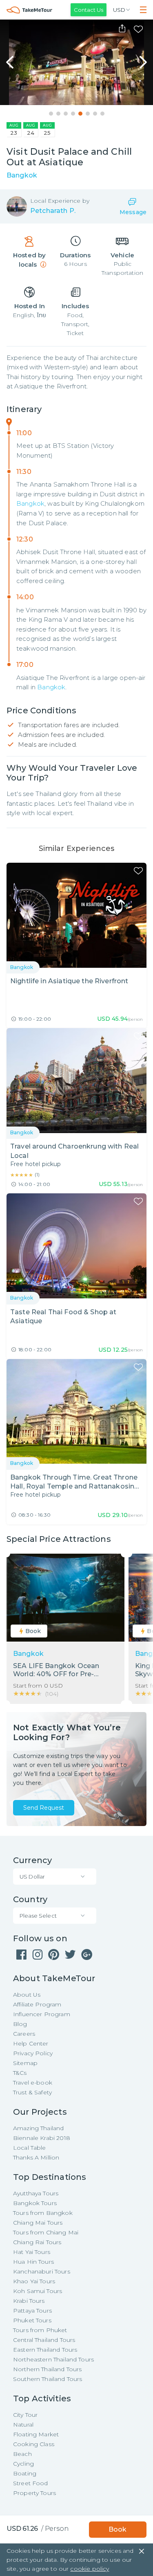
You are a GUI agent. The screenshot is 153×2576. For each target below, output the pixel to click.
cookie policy (90, 2569)
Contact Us (89, 10)
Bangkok (30, 503)
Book (118, 2529)
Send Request (44, 1808)
